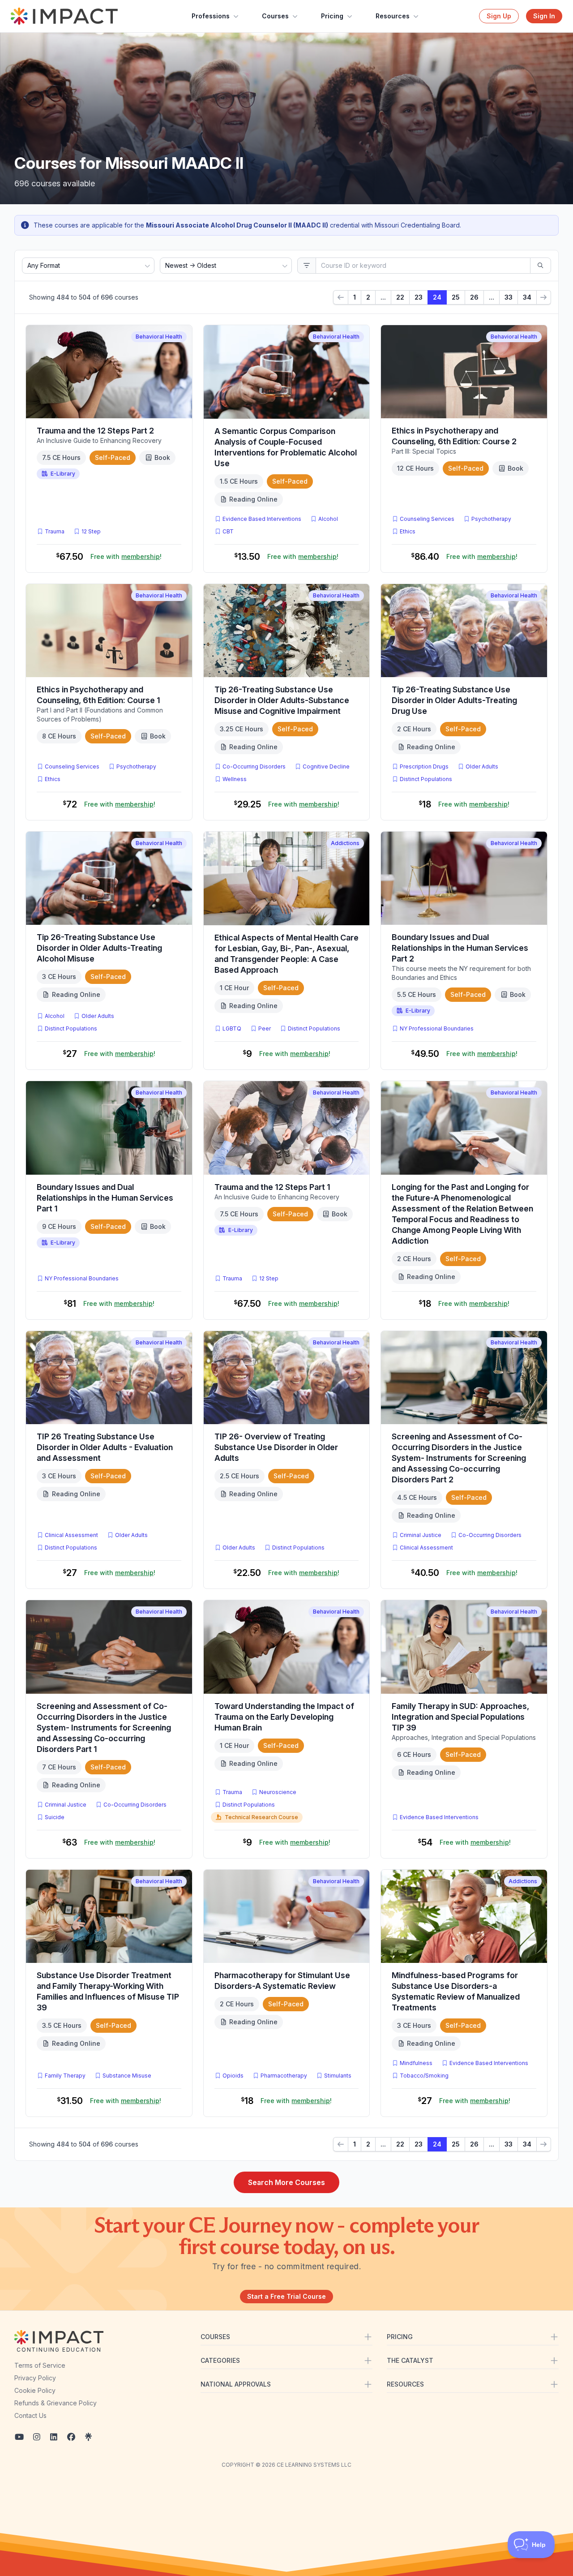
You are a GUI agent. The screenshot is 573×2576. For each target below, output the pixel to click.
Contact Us (30, 2415)
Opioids (233, 2076)
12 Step (91, 531)
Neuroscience (278, 1792)
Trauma (55, 531)
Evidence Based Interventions (262, 519)
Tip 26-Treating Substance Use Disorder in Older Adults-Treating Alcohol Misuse (99, 948)
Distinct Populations (426, 779)
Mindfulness (416, 2063)
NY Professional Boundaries (437, 1028)
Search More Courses (286, 2182)
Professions (211, 16)
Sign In (544, 16)
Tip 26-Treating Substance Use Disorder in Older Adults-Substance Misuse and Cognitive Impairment (282, 700)
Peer (265, 1028)
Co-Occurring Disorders (254, 766)
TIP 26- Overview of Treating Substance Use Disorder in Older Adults (276, 1447)
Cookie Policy (35, 2390)
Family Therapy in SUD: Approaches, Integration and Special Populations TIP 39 (460, 1717)
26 (474, 297)
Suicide (55, 1817)
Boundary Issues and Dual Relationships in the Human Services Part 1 (105, 1198)
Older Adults (482, 766)
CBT (230, 531)
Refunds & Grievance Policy (56, 2403)
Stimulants (338, 2076)
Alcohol (328, 519)
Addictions (345, 843)
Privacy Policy (35, 2378)
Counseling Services (427, 519)
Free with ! (126, 556)
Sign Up (499, 16)
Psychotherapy (491, 519)
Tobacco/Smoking (424, 2076)
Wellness (235, 779)
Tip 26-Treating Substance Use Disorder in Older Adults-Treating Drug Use (454, 700)
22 (400, 297)
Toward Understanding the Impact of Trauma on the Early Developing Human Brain (284, 1717)
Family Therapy (65, 2076)
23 (419, 297)
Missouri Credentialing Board (417, 225)
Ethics (408, 531)
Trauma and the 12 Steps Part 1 (272, 1187)
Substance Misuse (127, 2076)
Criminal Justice (421, 1535)
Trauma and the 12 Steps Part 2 (95, 431)
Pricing (332, 16)
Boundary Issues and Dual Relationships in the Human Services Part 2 (460, 948)
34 (527, 297)
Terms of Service (40, 2365)
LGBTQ (232, 1028)
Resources (393, 16)
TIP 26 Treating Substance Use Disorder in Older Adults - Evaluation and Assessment (105, 1447)
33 (509, 297)
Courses (275, 16)
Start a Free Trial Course (286, 2296)
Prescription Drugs (424, 766)
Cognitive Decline (326, 766)
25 (456, 297)
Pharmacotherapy (284, 2076)
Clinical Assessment (71, 1535)
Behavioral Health (159, 337)
